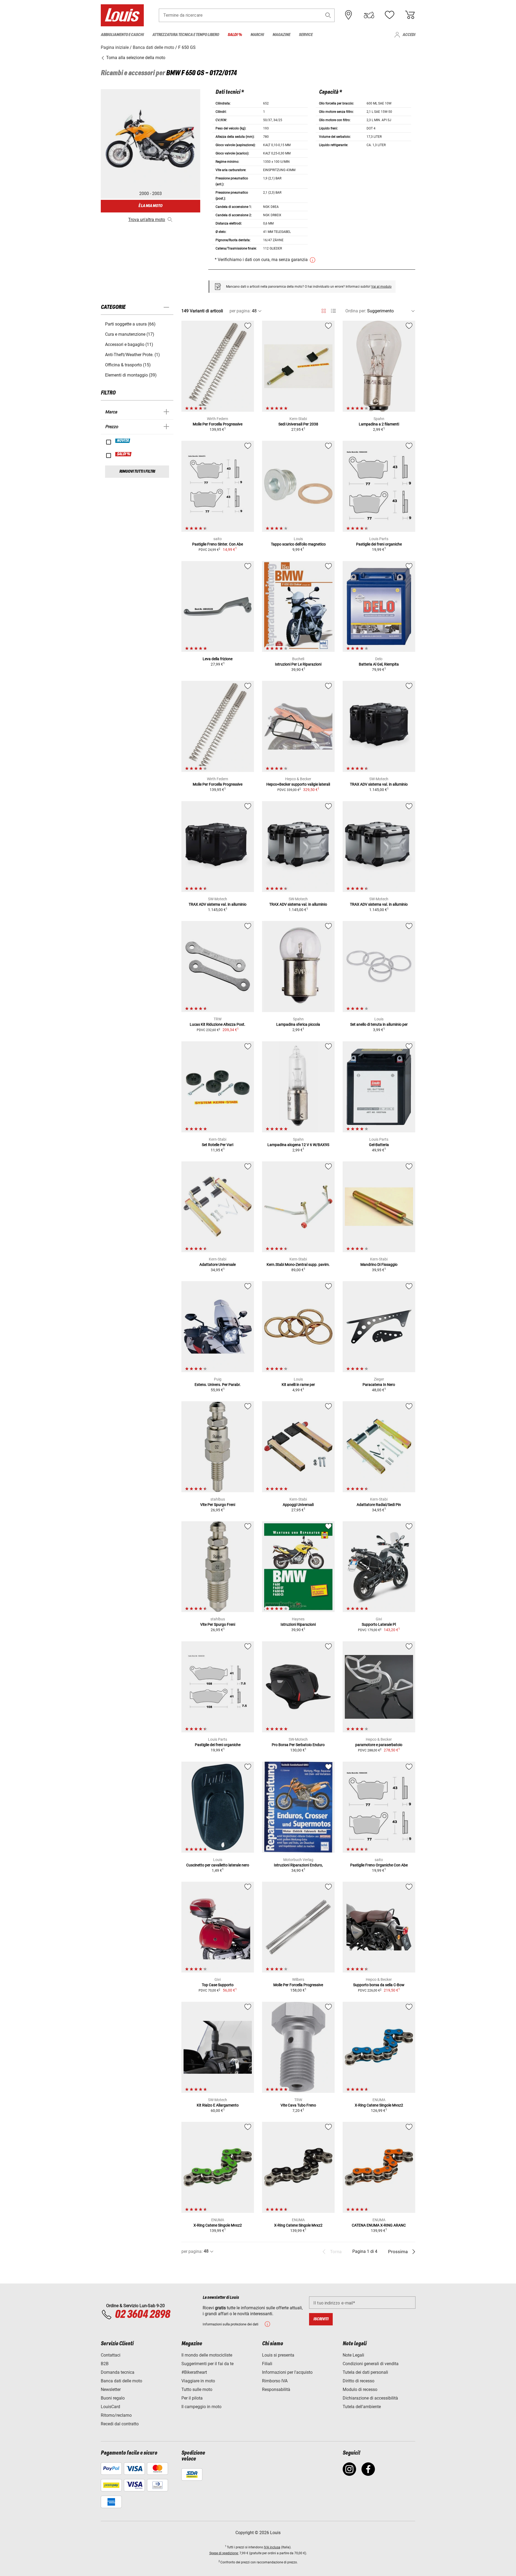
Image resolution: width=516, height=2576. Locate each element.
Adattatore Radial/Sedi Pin (379, 1505)
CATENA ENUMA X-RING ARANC (379, 2225)
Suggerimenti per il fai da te (207, 2364)
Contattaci (111, 2355)
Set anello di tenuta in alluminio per (379, 1024)
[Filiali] (349, 15)
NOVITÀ (123, 441)
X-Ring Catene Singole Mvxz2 (379, 2105)
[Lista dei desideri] (389, 15)
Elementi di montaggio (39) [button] (131, 375)
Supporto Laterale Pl (379, 1624)
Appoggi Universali (298, 1505)
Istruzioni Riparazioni (298, 1624)
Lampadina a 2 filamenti (379, 424)
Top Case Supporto (218, 1985)
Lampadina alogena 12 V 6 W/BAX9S (298, 1145)
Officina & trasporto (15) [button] (128, 365)
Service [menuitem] (306, 35)
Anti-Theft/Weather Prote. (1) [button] (132, 355)
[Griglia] (324, 310)
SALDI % (124, 454)
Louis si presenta (278, 2355)
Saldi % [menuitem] (235, 35)
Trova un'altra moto (147, 220)
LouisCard (110, 2407)
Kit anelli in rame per (298, 1385)
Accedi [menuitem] (409, 35)
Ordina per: (356, 311)
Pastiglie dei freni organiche (379, 544)
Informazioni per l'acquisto (287, 2372)
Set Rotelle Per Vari (218, 1145)
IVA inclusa (272, 2547)
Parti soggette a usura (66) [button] (130, 324)
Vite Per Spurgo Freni (218, 1505)
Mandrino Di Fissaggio (379, 1264)
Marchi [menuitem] (257, 35)
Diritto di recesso (359, 2381)
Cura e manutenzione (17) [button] (130, 334)
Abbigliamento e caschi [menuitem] (122, 35)
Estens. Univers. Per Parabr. (218, 1385)
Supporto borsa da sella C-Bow (379, 1985)
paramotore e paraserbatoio (379, 1745)
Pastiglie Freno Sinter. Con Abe (218, 544)
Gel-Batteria (379, 1145)
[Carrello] (410, 15)
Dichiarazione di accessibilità (370, 2398)
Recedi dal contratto (120, 2424)
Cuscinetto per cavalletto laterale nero (218, 1865)
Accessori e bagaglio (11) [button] (129, 344)
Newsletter (111, 2389)
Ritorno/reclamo (116, 2415)
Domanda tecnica (118, 2372)
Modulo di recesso (360, 2389)
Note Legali (353, 2355)
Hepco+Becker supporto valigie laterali (298, 784)
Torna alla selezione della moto (135, 58)
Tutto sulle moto (197, 2389)
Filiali (267, 2364)
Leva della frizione (218, 659)
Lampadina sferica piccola (298, 1024)
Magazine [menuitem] (281, 35)
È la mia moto (150, 206)
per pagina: (240, 311)
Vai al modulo (381, 287)
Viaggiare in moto (198, 2381)
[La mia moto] (369, 15)
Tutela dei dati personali (365, 2372)
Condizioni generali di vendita (371, 2364)
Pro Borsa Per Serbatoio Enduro (298, 1745)
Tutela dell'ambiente (362, 2407)
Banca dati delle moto (121, 2381)
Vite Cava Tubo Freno (298, 2105)
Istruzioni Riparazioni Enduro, (298, 1865)
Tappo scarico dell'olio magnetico (298, 544)
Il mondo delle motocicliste (207, 2355)
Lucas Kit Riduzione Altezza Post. (218, 1024)
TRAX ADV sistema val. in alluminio (379, 784)
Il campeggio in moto (201, 2407)
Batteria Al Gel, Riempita (379, 664)
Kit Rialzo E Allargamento (218, 2105)
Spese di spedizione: (224, 2553)
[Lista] (333, 311)
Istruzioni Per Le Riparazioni (298, 664)
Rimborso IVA (275, 2381)
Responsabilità (276, 2389)
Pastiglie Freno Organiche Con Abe (379, 1865)
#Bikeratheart (194, 2372)
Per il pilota (192, 2398)
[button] (328, 15)
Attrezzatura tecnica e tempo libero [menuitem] (186, 35)
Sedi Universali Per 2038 (298, 424)
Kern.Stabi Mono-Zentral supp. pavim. (298, 1264)
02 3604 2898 (142, 2315)
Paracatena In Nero (379, 1385)
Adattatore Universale (218, 1264)
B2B (105, 2364)
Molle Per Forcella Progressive (218, 424)
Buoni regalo (113, 2398)
